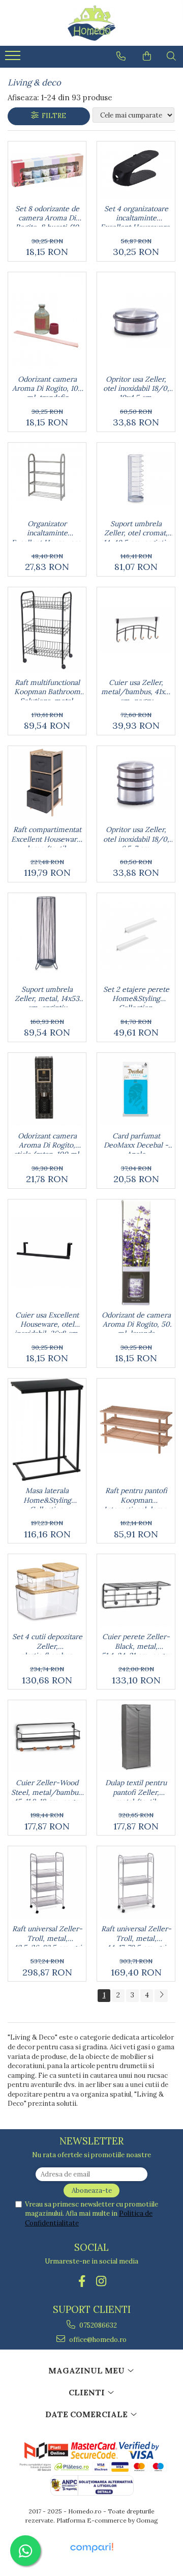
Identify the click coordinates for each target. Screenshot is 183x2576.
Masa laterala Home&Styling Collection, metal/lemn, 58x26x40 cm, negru (47, 1497)
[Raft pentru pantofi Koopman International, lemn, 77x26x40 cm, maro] (136, 1430)
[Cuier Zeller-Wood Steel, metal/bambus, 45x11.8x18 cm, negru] (47, 1737)
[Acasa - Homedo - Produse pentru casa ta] (91, 23)
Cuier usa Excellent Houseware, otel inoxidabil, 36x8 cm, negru (47, 1322)
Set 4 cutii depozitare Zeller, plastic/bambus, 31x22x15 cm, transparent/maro (47, 1643)
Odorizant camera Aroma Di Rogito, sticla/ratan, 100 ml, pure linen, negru (47, 1142)
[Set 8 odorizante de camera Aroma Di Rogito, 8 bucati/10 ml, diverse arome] (47, 170)
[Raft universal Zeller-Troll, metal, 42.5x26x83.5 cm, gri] (47, 1883)
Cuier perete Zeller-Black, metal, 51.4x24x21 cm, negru (136, 1643)
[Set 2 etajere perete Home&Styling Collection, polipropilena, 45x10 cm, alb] (136, 937)
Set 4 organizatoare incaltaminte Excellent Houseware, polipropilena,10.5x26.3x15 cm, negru (136, 215)
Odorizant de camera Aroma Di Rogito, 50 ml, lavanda (136, 1322)
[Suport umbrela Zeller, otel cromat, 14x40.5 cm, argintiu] (136, 479)
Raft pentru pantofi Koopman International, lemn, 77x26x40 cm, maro (136, 1497)
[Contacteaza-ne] (121, 56)
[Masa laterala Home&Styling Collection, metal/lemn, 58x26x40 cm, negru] (47, 1430)
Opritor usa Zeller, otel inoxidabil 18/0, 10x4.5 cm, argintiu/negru (136, 386)
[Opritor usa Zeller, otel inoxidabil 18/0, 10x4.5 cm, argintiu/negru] (136, 321)
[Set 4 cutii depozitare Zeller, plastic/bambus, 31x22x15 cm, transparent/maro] (47, 1591)
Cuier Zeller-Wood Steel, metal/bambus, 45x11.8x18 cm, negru (47, 1789)
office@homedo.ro (97, 2340)
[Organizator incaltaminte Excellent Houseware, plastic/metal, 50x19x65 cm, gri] (47, 478)
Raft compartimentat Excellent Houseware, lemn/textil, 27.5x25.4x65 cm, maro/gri (47, 836)
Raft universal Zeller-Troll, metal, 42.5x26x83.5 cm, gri (47, 1935)
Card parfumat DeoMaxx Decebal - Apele (136, 1142)
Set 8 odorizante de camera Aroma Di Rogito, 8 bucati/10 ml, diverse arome (47, 215)
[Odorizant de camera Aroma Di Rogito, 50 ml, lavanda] (136, 1252)
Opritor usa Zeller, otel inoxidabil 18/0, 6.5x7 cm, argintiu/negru (136, 836)
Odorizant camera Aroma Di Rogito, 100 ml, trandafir (47, 386)
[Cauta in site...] (171, 56)
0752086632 (97, 2325)
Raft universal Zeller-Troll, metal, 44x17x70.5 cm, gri (136, 1935)
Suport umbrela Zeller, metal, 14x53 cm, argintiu (47, 996)
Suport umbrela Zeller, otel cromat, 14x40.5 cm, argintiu (136, 530)
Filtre (52, 116)
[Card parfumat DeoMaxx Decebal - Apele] (136, 1089)
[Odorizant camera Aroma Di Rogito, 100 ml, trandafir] (47, 321)
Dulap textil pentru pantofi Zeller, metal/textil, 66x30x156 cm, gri (136, 1789)
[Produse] (14, 59)
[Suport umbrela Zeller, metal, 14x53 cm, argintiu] (47, 936)
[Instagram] (101, 2281)
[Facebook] (82, 2281)
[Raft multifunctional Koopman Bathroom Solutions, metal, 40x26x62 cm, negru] (47, 630)
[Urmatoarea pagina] (161, 1996)
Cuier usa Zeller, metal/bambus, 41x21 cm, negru (136, 689)
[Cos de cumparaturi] (147, 56)
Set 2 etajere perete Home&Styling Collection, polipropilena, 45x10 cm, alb (136, 996)
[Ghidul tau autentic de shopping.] (91, 2548)
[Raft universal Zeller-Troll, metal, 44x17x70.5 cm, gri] (136, 1883)
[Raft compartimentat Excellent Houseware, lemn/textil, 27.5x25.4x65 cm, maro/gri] (47, 783)
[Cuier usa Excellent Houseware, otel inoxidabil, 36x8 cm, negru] (47, 1252)
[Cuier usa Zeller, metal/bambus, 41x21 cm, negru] (136, 630)
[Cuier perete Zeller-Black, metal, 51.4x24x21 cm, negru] (136, 1591)
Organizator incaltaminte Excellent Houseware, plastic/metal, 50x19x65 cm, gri (47, 530)
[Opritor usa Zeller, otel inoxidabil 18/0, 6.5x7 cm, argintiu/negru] (136, 783)
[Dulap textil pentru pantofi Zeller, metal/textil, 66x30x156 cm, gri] (136, 1737)
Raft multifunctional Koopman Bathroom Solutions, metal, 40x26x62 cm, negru (47, 689)
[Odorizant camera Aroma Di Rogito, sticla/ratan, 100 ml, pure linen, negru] (47, 1090)
